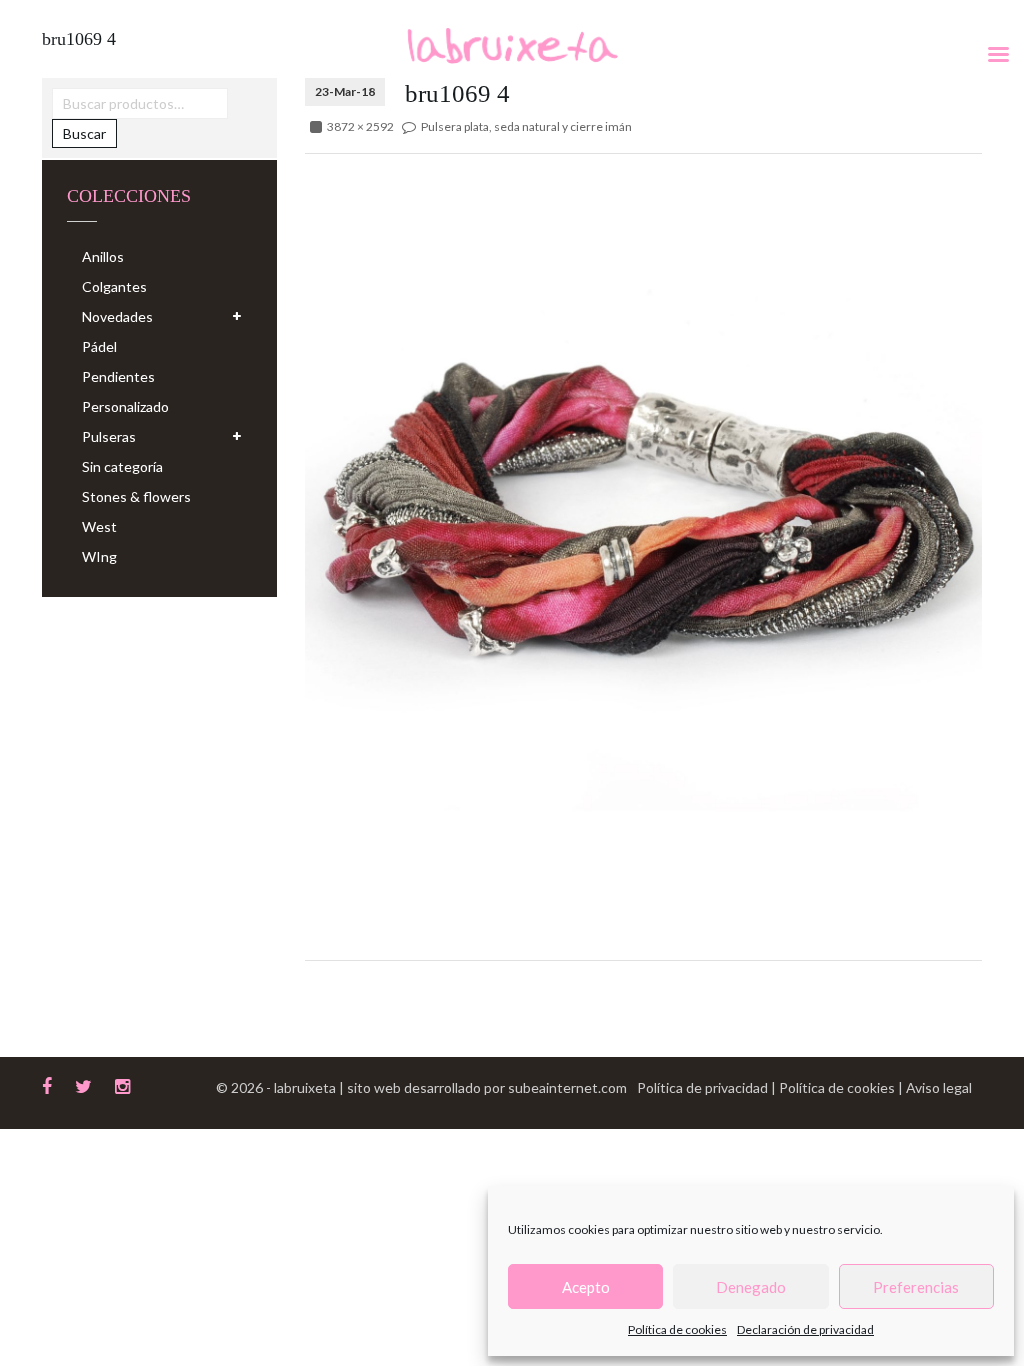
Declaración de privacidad (805, 1329)
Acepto (586, 1287)
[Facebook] (47, 1084)
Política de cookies (677, 1329)
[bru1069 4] (643, 505)
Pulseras (109, 436)
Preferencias (916, 1287)
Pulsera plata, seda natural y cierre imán (526, 126)
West (99, 526)
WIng (99, 556)
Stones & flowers (136, 496)
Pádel (99, 346)
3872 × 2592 (360, 126)
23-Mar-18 (345, 91)
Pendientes (118, 376)
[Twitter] (83, 1084)
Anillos (103, 256)
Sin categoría (122, 466)
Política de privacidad (704, 1087)
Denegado (751, 1287)
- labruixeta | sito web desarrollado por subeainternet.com (446, 1087)
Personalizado (125, 406)
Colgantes (114, 286)
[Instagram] (122, 1084)
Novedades (117, 316)
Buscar (84, 133)
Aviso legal (939, 1087)
